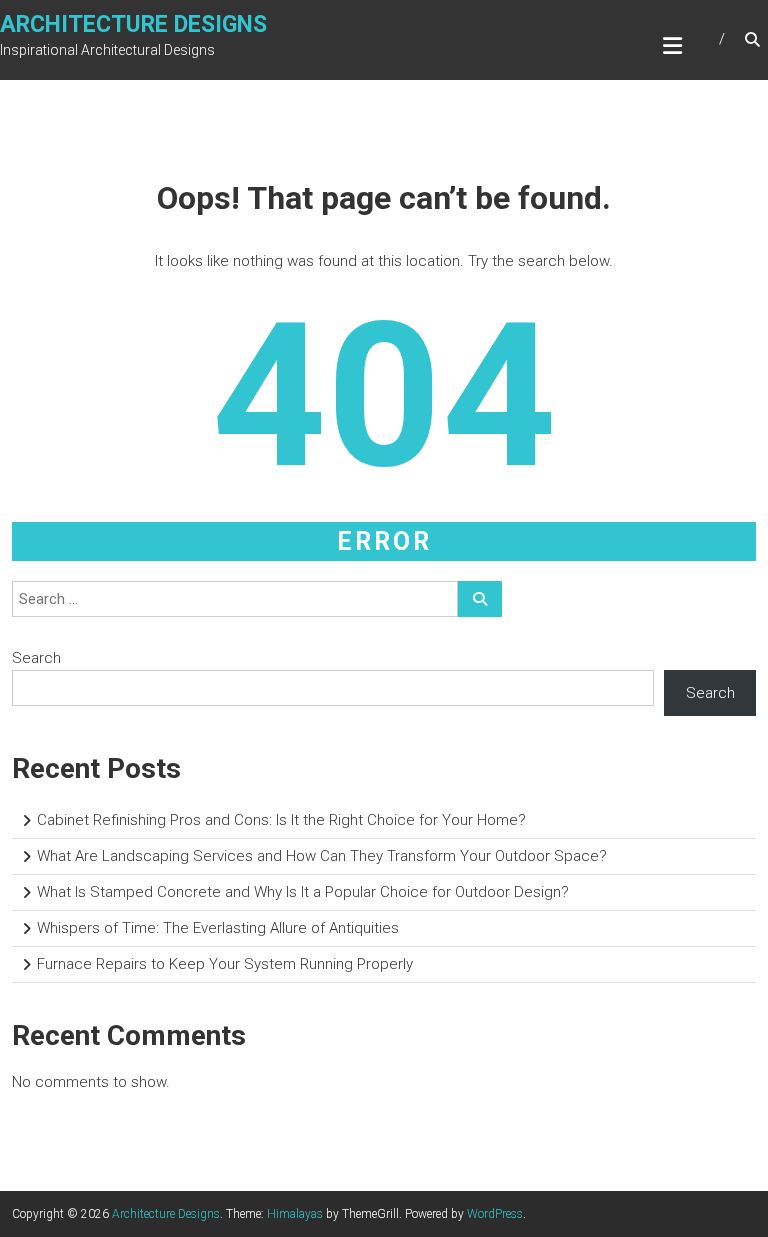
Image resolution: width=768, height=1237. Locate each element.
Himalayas (295, 1214)
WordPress (495, 1214)
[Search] (480, 599)
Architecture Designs (133, 24)
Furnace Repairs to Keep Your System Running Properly (225, 964)
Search (36, 658)
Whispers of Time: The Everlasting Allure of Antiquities (218, 928)
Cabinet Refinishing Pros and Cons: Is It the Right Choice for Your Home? (281, 820)
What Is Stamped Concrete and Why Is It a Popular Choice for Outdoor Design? (303, 892)
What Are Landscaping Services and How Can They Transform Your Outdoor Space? (322, 856)
